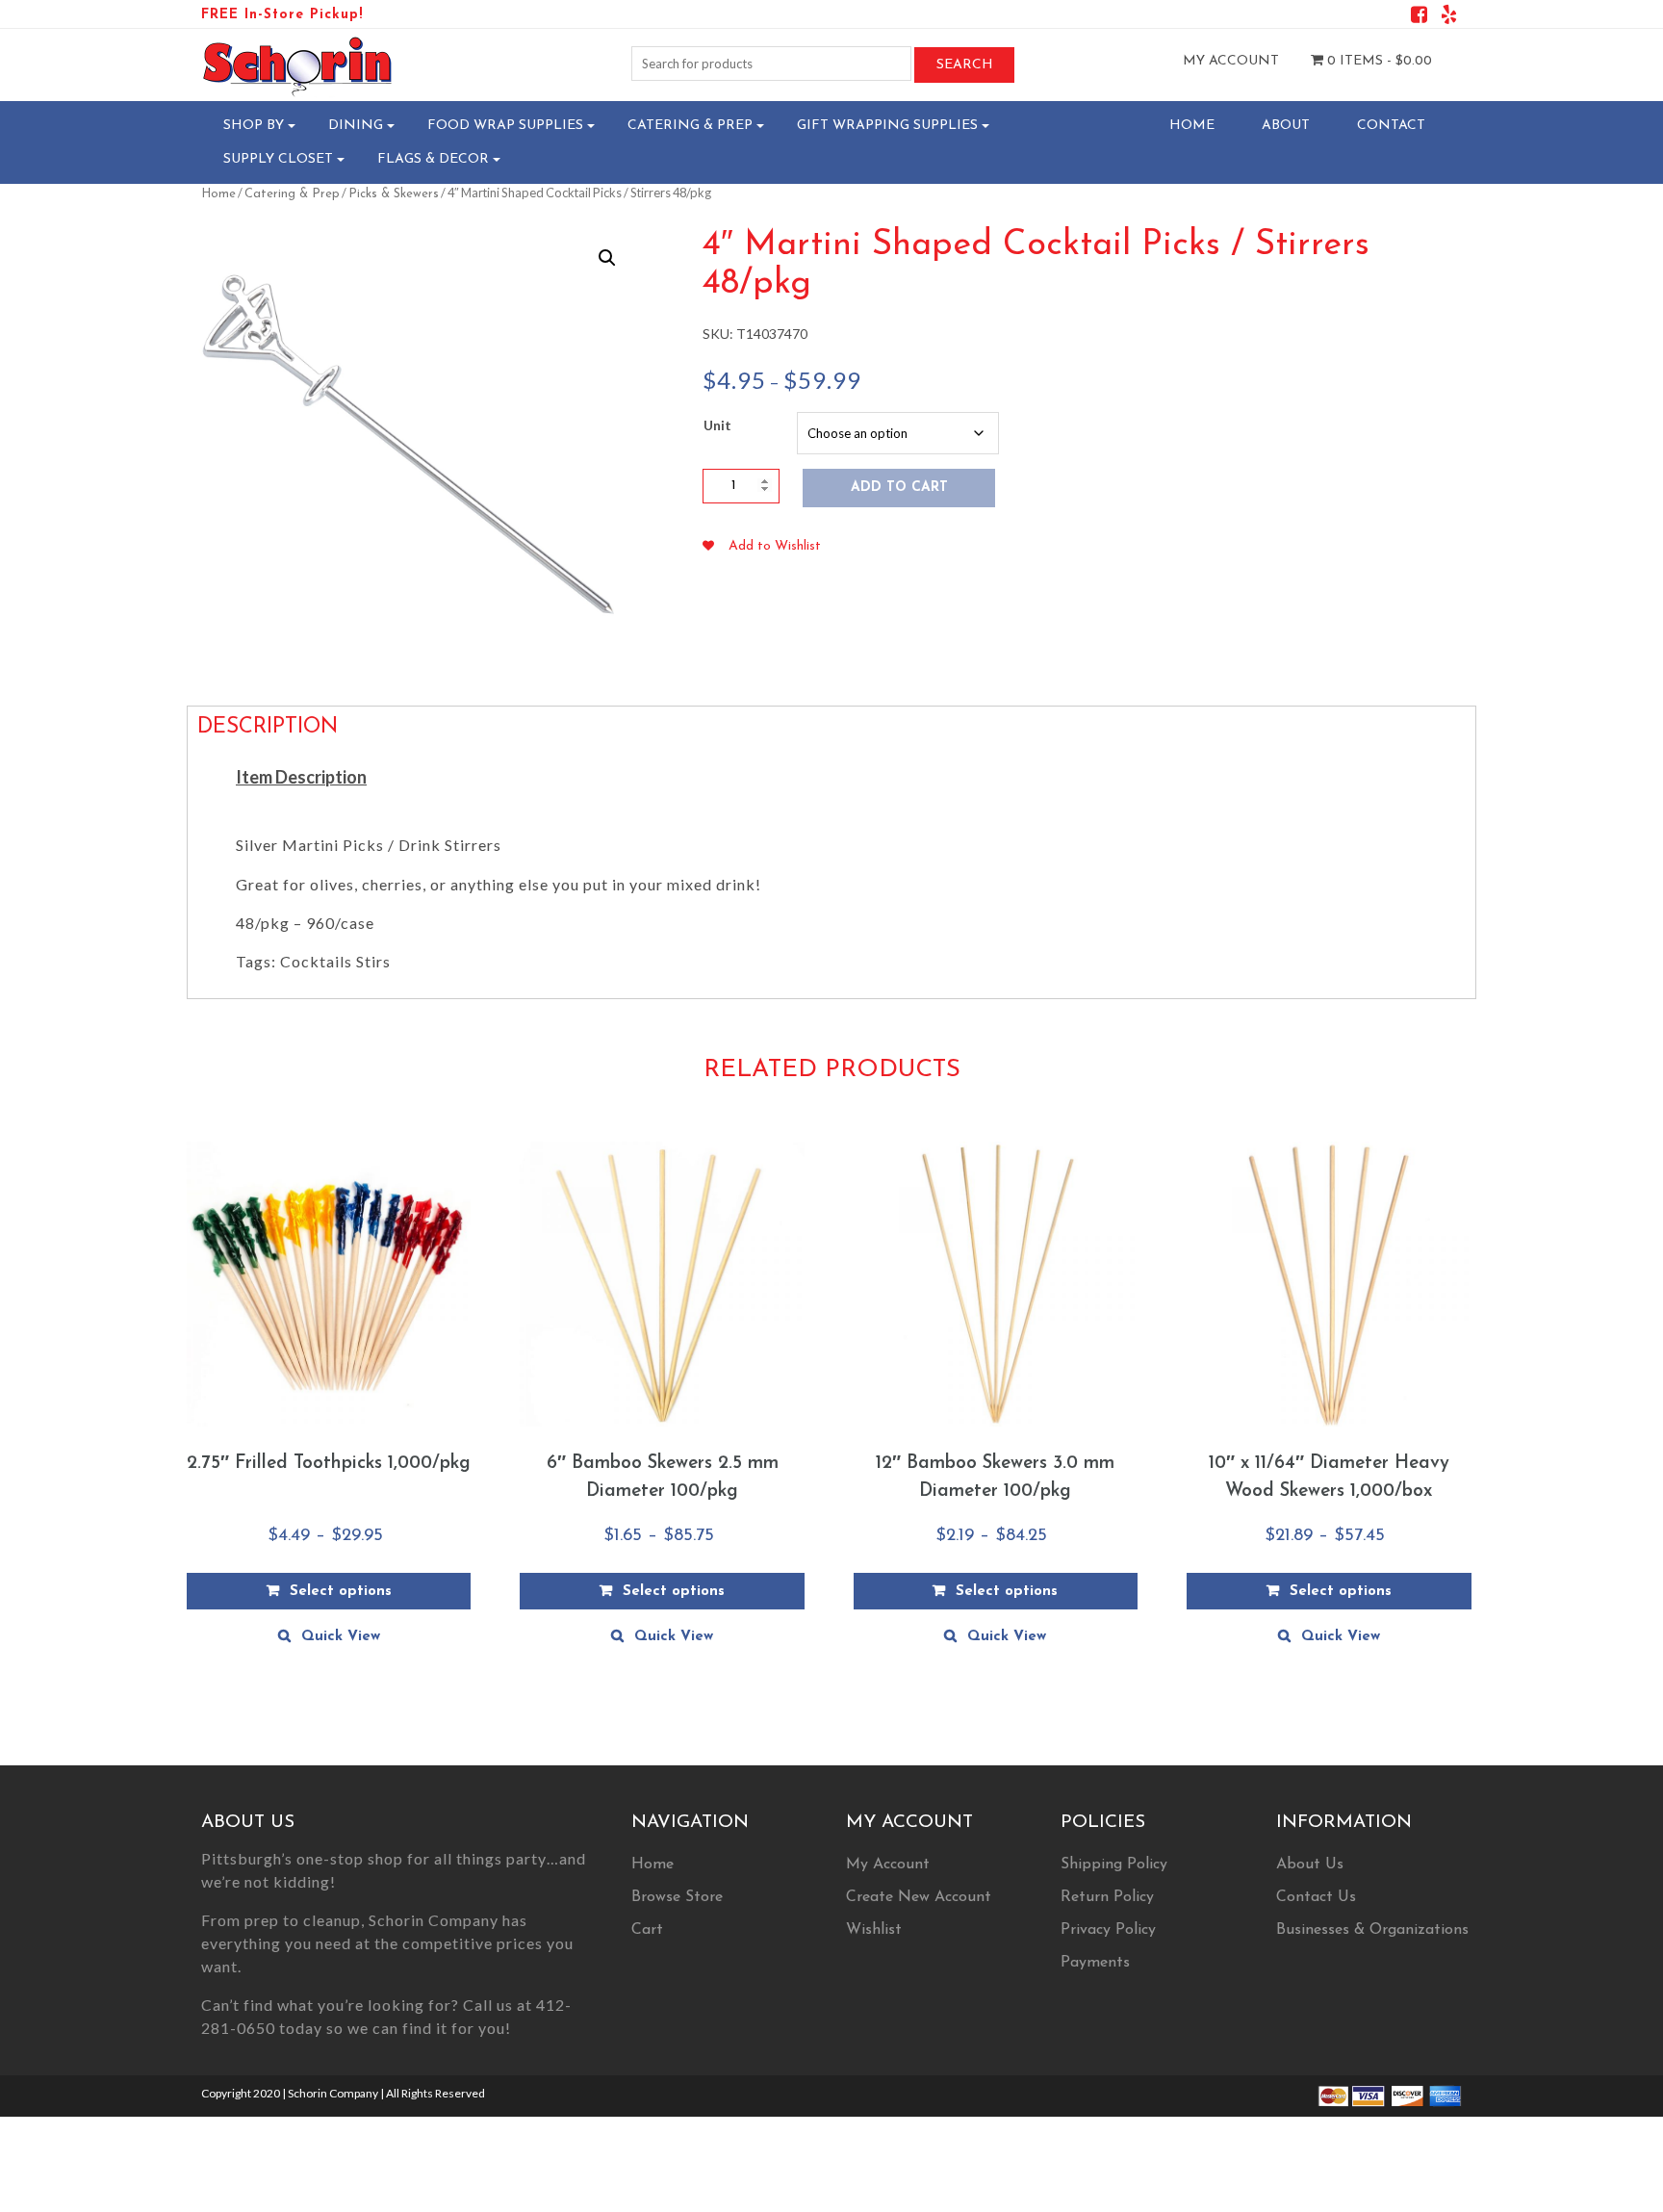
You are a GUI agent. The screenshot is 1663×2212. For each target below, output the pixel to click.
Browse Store (677, 1897)
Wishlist (874, 1930)
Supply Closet (278, 159)
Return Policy (1107, 1897)
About (1286, 126)
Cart (647, 1930)
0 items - (1378, 61)
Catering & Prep (690, 126)
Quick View (341, 1637)
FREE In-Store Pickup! (282, 15)
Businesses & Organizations (1372, 1930)
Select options (341, 1592)
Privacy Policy (1108, 1930)
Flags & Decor (433, 159)
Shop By (254, 126)
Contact (1391, 126)
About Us (1310, 1865)
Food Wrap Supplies (505, 126)
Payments (1095, 1963)
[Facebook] (1419, 18)
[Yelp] (1449, 18)
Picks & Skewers (394, 194)
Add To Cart (899, 488)
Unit (717, 425)
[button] (607, 258)
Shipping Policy (1114, 1865)
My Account (1231, 61)
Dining (356, 126)
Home (1192, 126)
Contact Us (1316, 1897)
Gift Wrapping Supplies (887, 126)
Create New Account (919, 1897)
